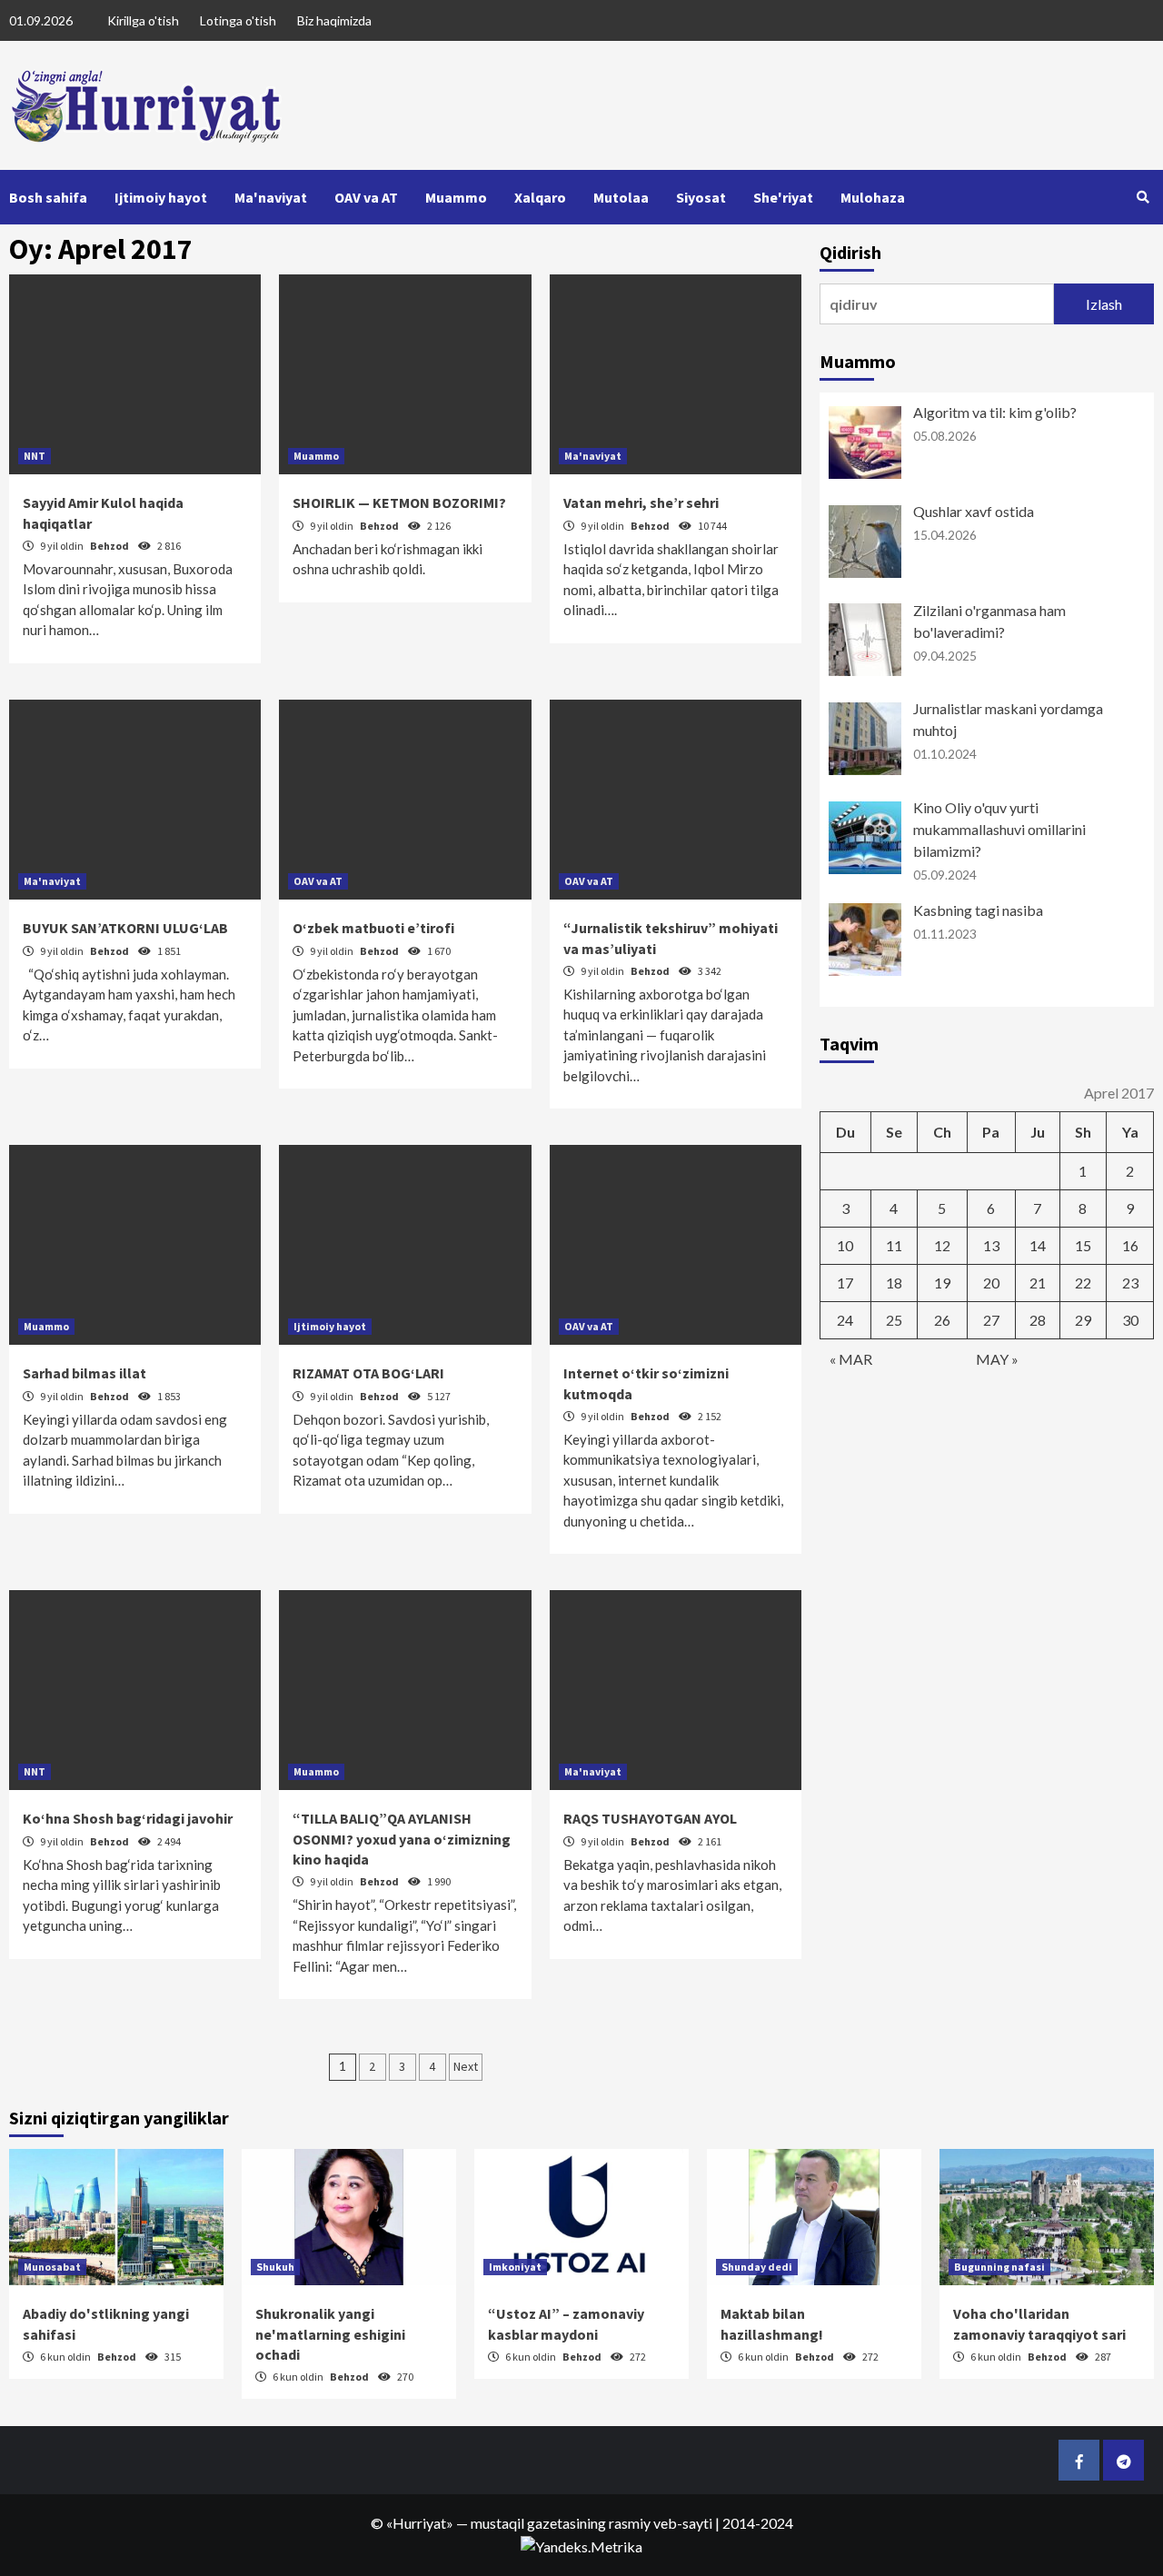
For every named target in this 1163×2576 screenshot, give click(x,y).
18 (894, 1283)
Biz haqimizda (334, 20)
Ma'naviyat (271, 197)
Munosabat (52, 2267)
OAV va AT (366, 197)
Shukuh (275, 2267)
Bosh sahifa (48, 197)
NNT (35, 456)
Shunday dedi (757, 2267)
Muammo (456, 197)
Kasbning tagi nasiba (978, 910)
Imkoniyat (515, 2267)
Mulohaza (873, 197)
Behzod (110, 546)
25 (894, 1320)
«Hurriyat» (420, 2523)
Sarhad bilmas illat (84, 1373)
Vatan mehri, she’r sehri (641, 502)
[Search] (1143, 197)
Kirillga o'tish (143, 20)
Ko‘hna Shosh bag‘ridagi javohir (128, 1818)
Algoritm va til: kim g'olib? (995, 412)
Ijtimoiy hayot (161, 197)
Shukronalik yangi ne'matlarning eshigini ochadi (330, 2334)
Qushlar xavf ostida (974, 511)
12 (942, 1245)
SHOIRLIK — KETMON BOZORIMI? (399, 502)
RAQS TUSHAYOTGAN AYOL (650, 1818)
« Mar (851, 1359)
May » (997, 1359)
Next (466, 2066)
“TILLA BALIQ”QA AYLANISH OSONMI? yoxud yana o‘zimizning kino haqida (402, 1839)
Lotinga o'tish (238, 20)
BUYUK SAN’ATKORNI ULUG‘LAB (125, 928)
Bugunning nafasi (999, 2267)
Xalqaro (540, 197)
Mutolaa (621, 197)
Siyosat (701, 197)
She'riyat (783, 197)
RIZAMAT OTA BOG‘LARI (368, 1373)
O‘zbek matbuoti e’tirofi (373, 928)
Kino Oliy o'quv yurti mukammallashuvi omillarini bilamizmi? (999, 829)
